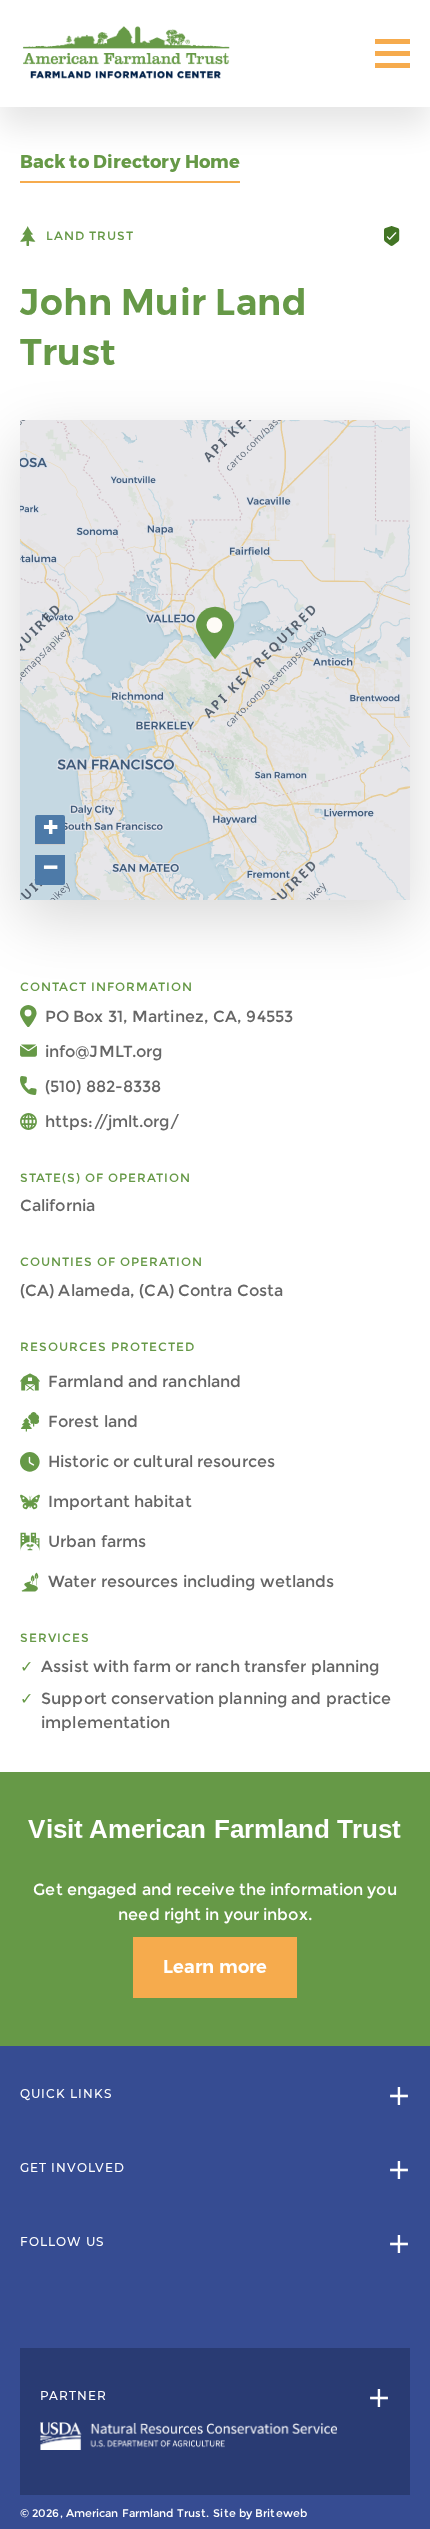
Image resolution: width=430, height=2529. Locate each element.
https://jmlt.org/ (112, 1121)
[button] (215, 633)
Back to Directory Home (130, 162)
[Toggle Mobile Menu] (392, 53)
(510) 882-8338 (103, 1086)
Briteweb (281, 2513)
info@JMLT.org (103, 1051)
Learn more (215, 1967)
